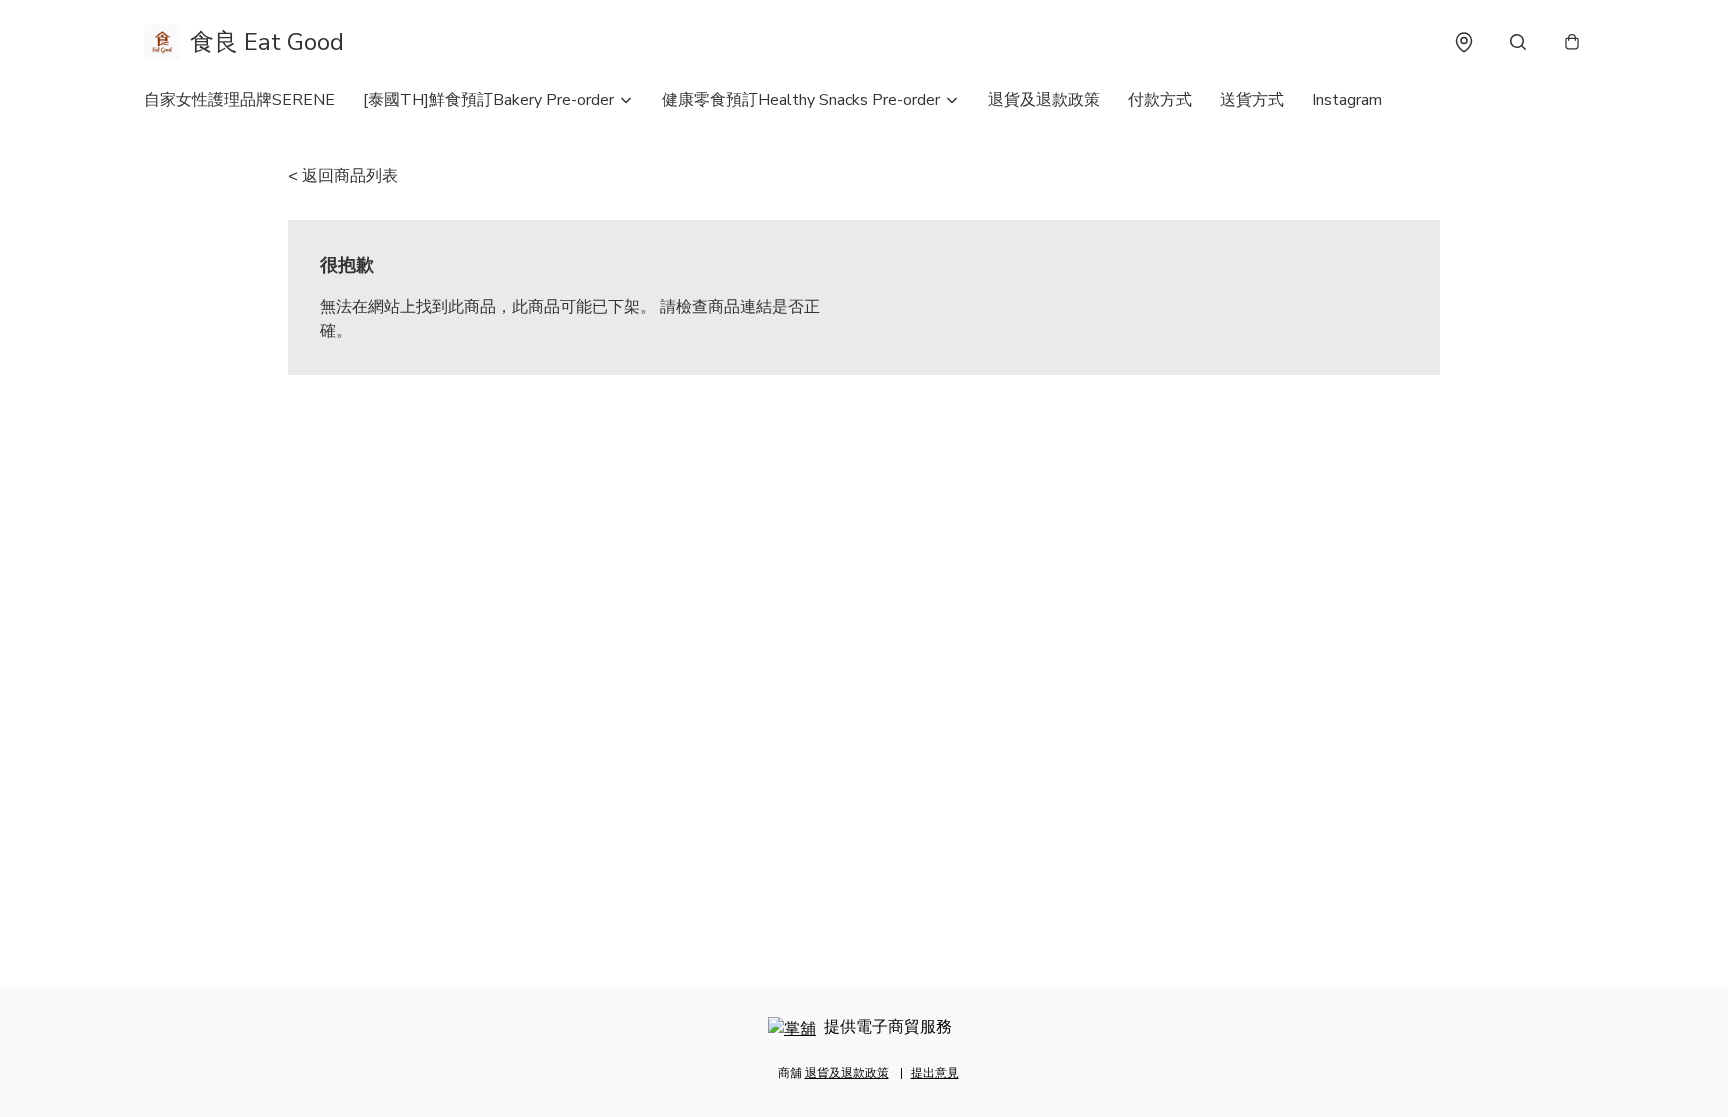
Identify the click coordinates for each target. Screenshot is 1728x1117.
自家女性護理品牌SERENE (239, 100)
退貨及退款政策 (1044, 100)
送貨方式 (1252, 100)
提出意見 (935, 1073)
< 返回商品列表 (343, 176)
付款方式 (1160, 100)
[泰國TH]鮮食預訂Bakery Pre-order (488, 100)
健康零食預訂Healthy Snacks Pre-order (801, 100)
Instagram (1347, 100)
